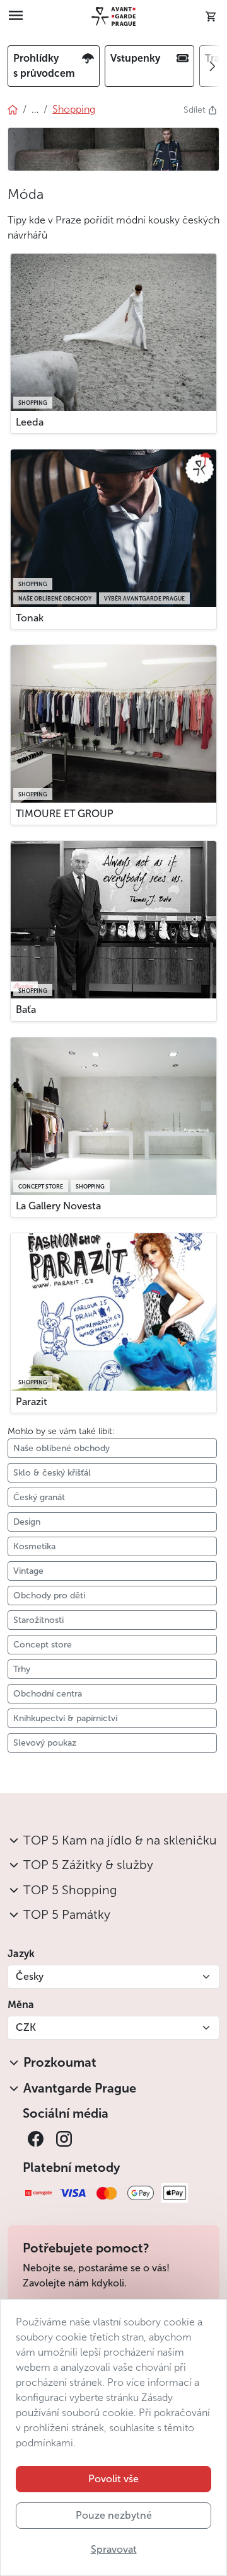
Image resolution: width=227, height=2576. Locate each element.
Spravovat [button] (114, 2549)
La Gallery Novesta (58, 1206)
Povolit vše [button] (113, 2479)
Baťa (26, 1009)
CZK (26, 2027)
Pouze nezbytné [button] (114, 2515)
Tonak (30, 618)
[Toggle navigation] (16, 16)
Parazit (32, 1402)
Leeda (30, 422)
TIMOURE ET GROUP (65, 814)
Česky (30, 1976)
